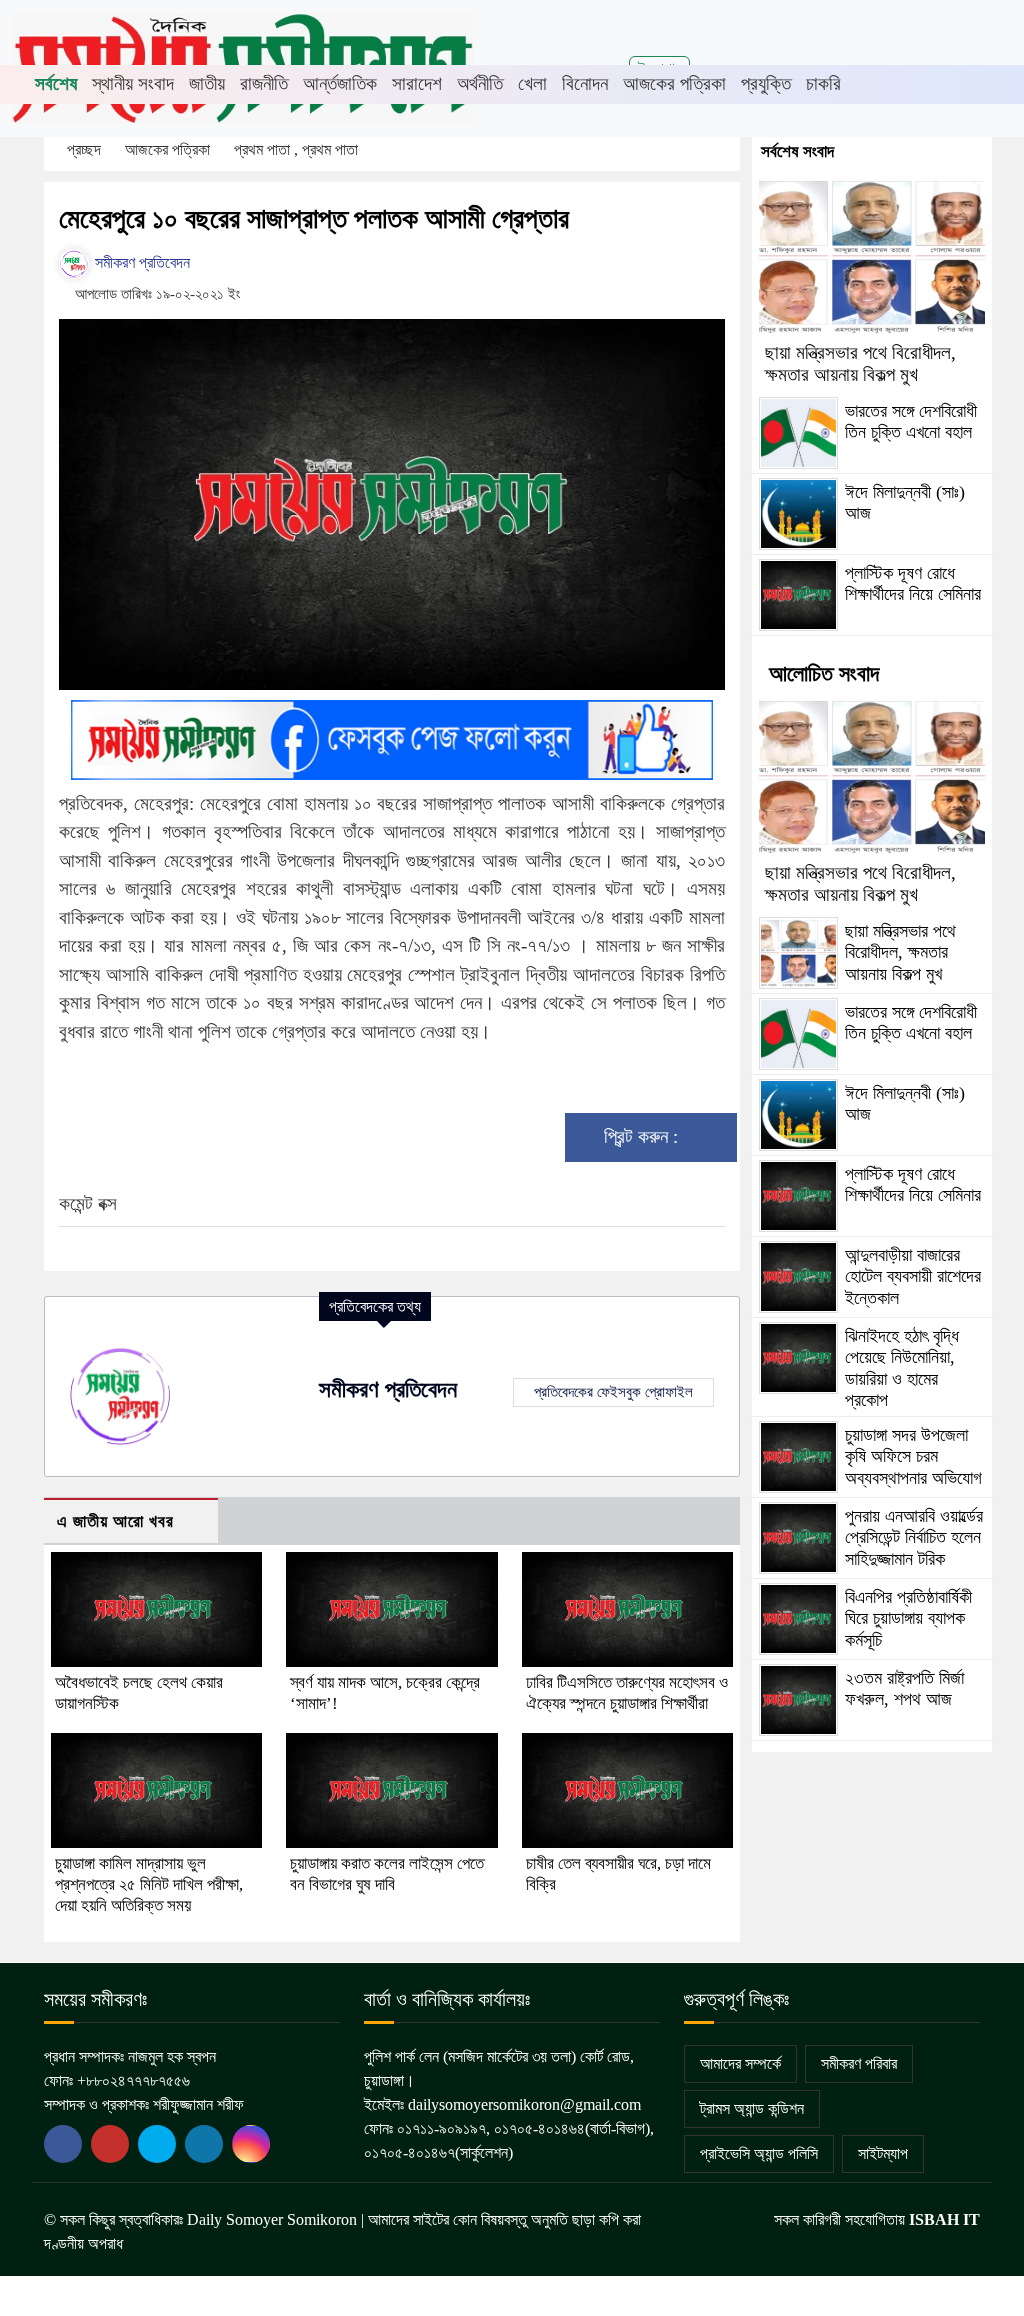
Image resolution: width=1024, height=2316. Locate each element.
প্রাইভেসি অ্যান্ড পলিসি (759, 2153)
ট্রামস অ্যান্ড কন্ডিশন (752, 2108)
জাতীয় (207, 83)
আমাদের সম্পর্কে (740, 2063)
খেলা (532, 83)
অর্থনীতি (480, 83)
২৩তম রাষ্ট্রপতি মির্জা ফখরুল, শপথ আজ (904, 1689)
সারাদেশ (417, 83)
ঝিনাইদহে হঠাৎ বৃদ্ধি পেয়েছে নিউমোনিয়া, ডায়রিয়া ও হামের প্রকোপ (902, 1368)
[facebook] (63, 2144)
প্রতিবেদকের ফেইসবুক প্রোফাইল (613, 1392)
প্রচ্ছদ (84, 149)
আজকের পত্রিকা (674, 83)
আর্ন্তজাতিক (340, 83)
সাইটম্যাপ (883, 2153)
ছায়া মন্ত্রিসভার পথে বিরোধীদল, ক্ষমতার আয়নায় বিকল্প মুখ (860, 363)
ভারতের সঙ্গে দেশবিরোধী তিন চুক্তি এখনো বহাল (911, 422)
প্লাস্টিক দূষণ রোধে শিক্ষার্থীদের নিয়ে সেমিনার (913, 584)
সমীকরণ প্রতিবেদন (140, 262)
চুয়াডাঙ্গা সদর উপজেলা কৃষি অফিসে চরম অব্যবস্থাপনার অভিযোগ (913, 1456)
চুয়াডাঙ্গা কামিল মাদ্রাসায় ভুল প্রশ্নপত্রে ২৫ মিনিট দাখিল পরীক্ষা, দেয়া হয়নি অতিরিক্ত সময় (149, 1884)
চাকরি (823, 83)
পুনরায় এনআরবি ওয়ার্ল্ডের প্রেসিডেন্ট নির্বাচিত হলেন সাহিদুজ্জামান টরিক (914, 1537)
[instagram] (251, 2144)
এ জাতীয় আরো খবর (115, 1521)
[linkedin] (204, 2144)
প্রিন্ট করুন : (643, 1136)
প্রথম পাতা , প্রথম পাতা (298, 149)
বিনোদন (585, 83)
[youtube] (157, 2144)
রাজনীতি (264, 83)
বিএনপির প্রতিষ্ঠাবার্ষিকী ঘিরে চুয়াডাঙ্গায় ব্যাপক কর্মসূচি (908, 1618)
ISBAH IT (944, 2219)
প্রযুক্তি (766, 83)
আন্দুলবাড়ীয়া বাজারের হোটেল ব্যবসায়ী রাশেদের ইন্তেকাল (913, 1276)
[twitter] (110, 2144)
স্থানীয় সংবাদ (133, 83)
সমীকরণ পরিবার (859, 2063)
